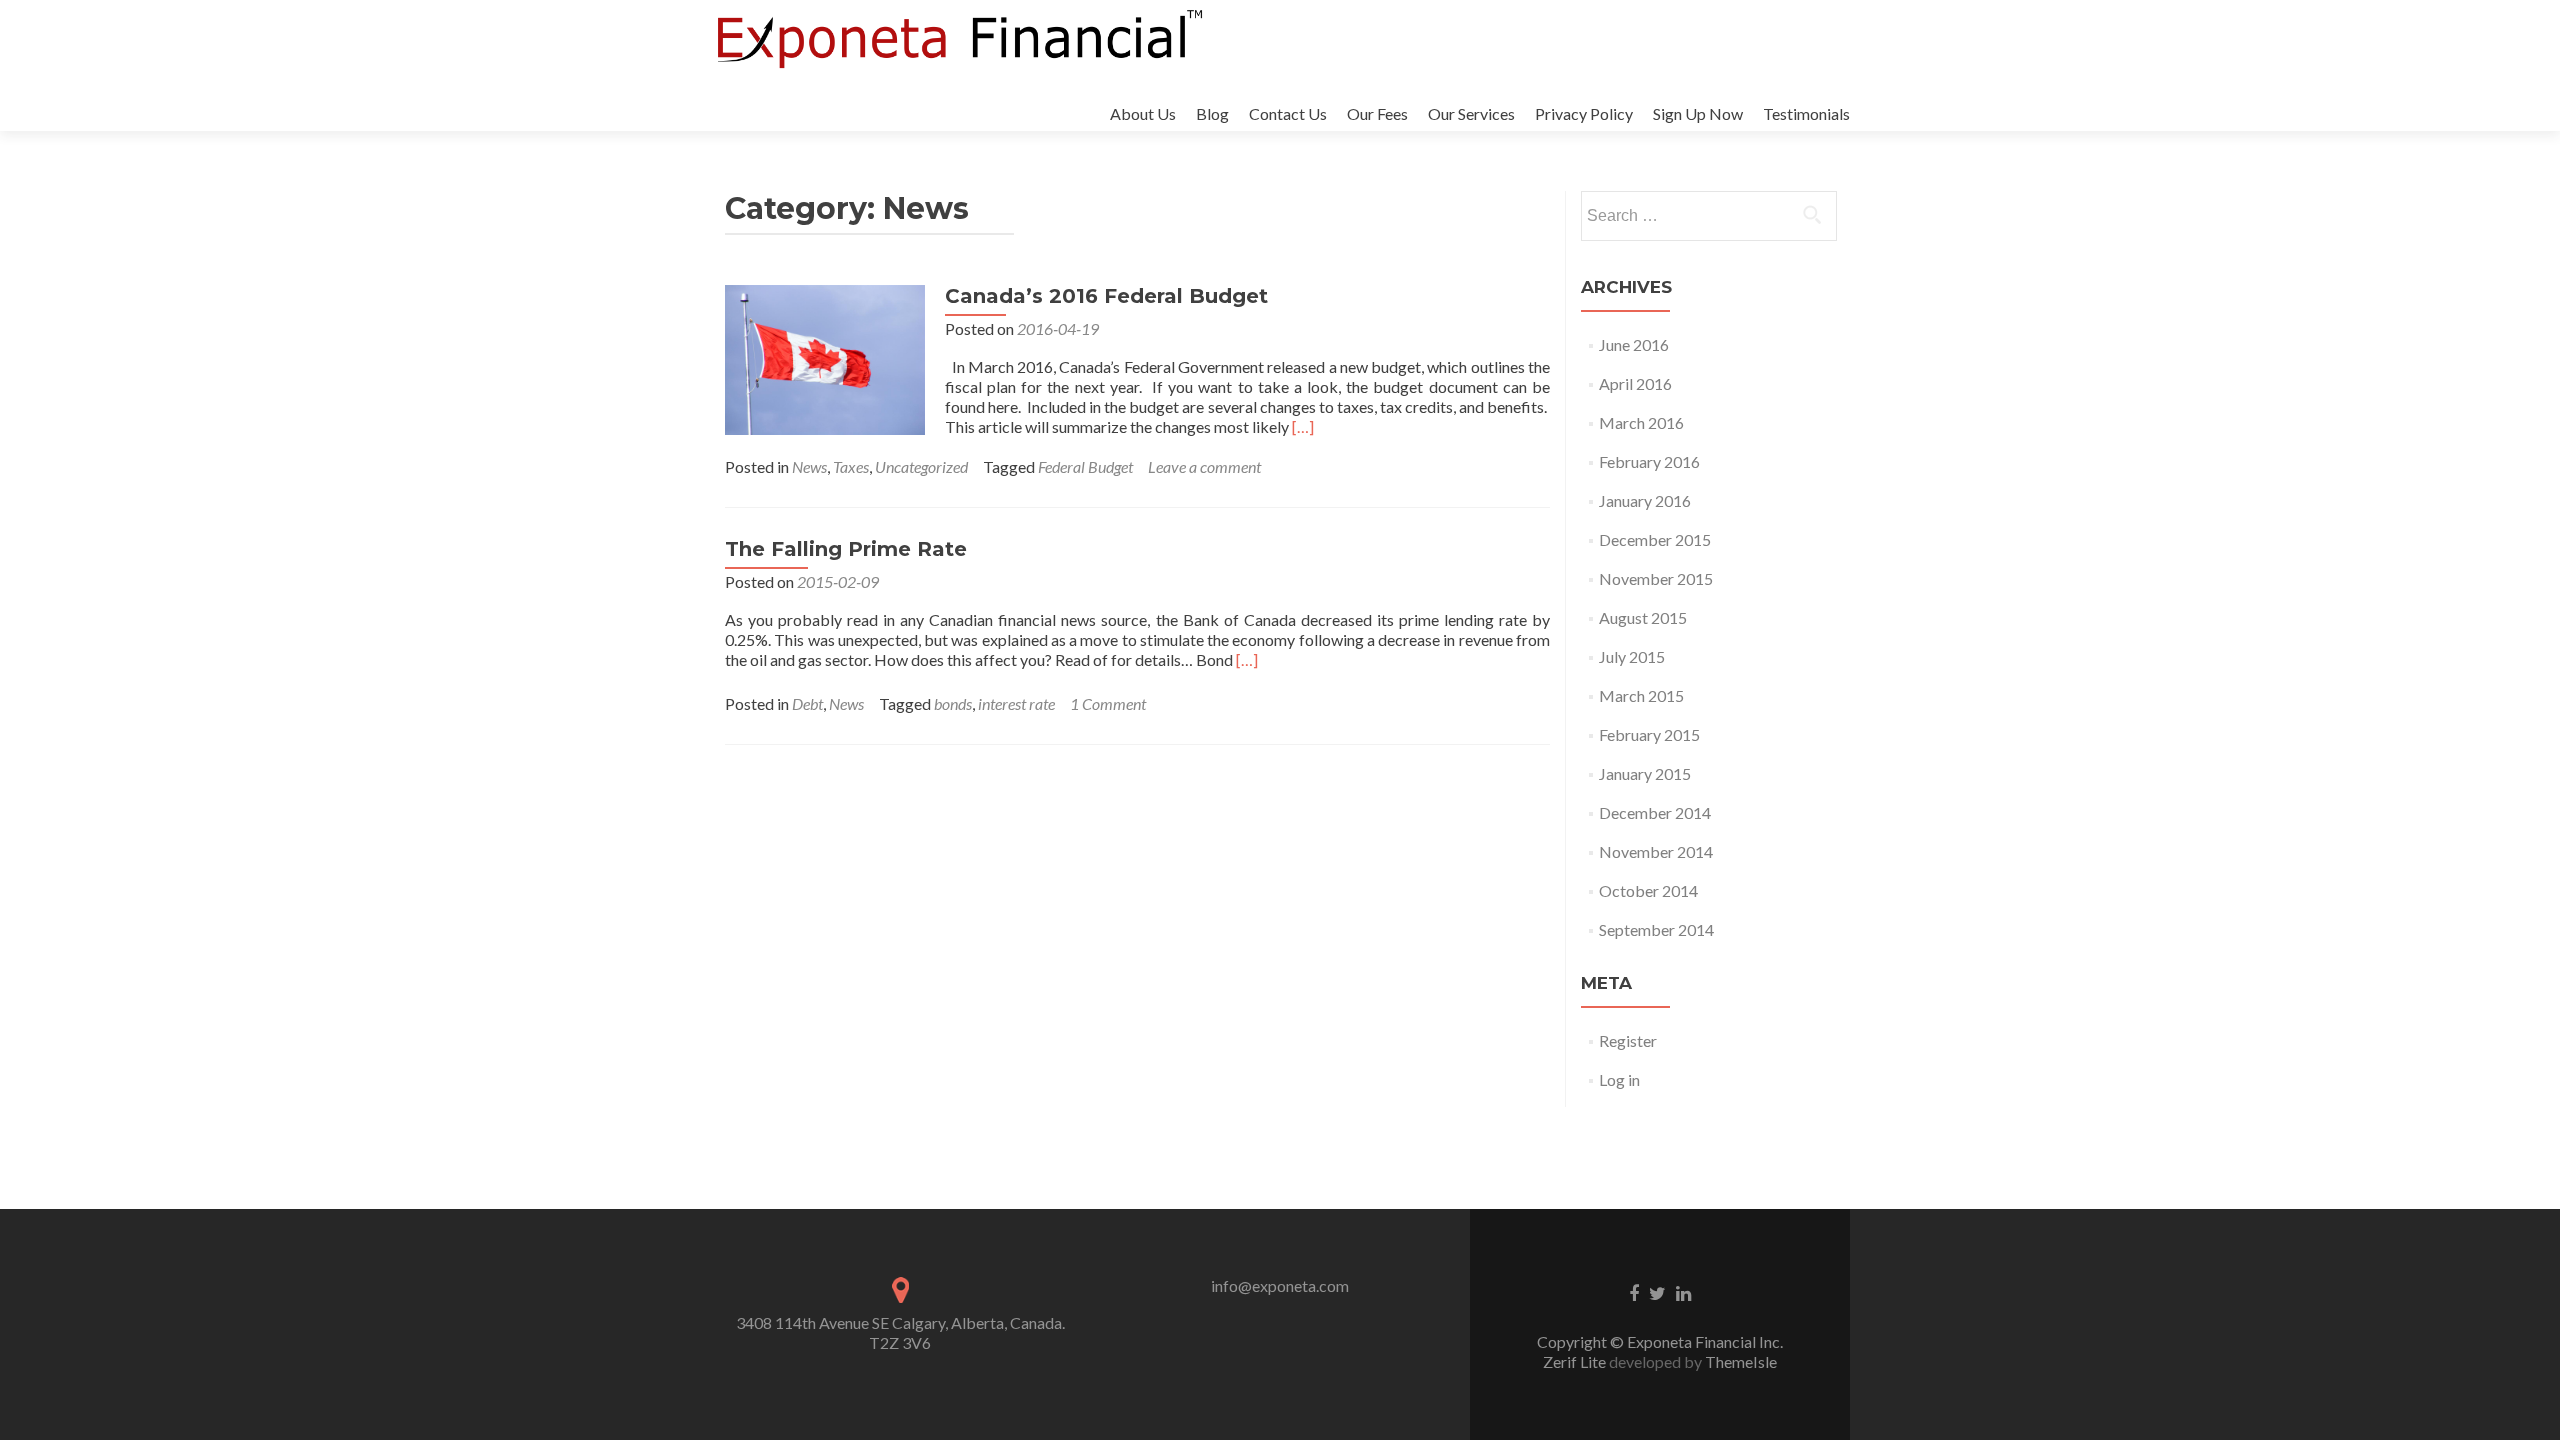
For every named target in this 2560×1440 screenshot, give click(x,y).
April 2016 (1635, 383)
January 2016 (1645, 500)
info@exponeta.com (1280, 1285)
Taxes (851, 466)
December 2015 (1655, 539)
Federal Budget (1085, 466)
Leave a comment (1204, 466)
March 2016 (1641, 422)
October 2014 (1648, 890)
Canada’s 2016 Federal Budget (1106, 296)
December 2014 (1655, 812)
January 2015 (1645, 773)
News (809, 466)
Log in (1619, 1079)
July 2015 (1632, 656)
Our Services (1471, 113)
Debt (807, 703)
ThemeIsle (1741, 1361)
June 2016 (1634, 344)
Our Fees (1377, 113)
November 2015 (1656, 578)
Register (1628, 1040)
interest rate (1016, 703)
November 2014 (1656, 851)
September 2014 (1656, 929)
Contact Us (1288, 113)
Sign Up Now (1698, 113)
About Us (1143, 113)
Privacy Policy (1584, 113)
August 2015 (1643, 617)
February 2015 (1649, 734)
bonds (953, 703)
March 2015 (1641, 695)
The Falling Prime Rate (846, 549)
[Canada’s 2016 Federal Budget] (825, 357)
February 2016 (1649, 461)
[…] (1303, 426)
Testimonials (1806, 113)
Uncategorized (921, 466)
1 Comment (1108, 703)
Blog (1212, 113)
